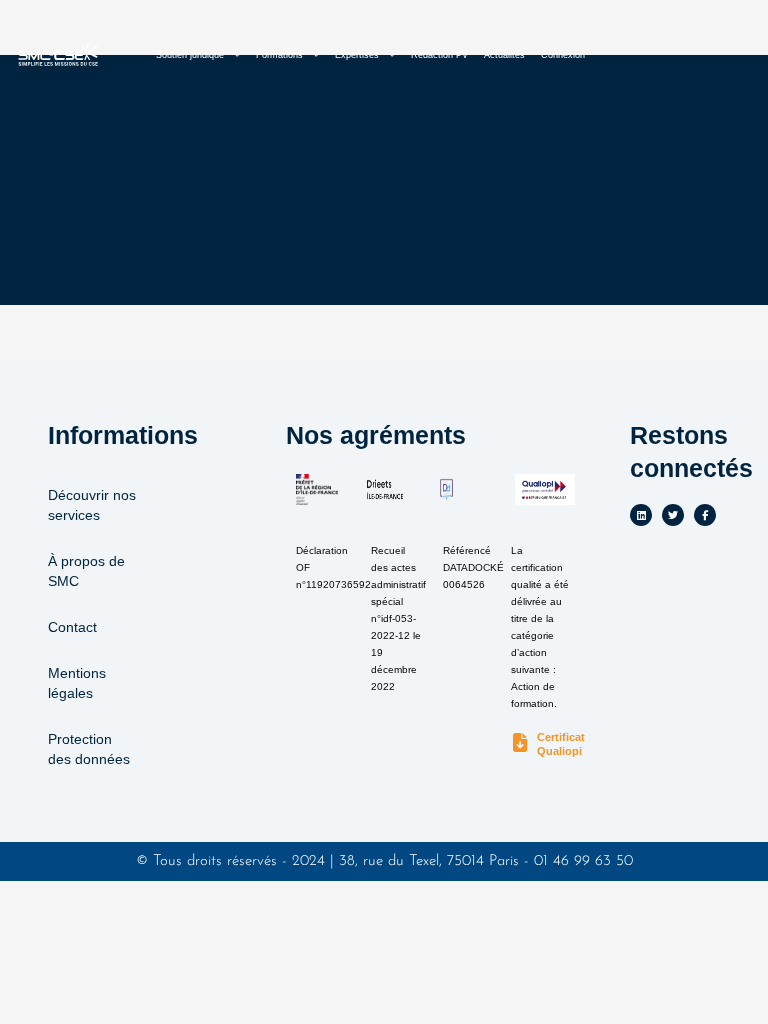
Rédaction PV (439, 55)
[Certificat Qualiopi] (520, 743)
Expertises (357, 55)
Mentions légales (77, 683)
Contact (72, 627)
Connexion (563, 55)
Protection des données (89, 749)
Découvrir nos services (92, 505)
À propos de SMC (86, 571)
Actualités (504, 55)
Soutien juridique (190, 55)
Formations (279, 55)
